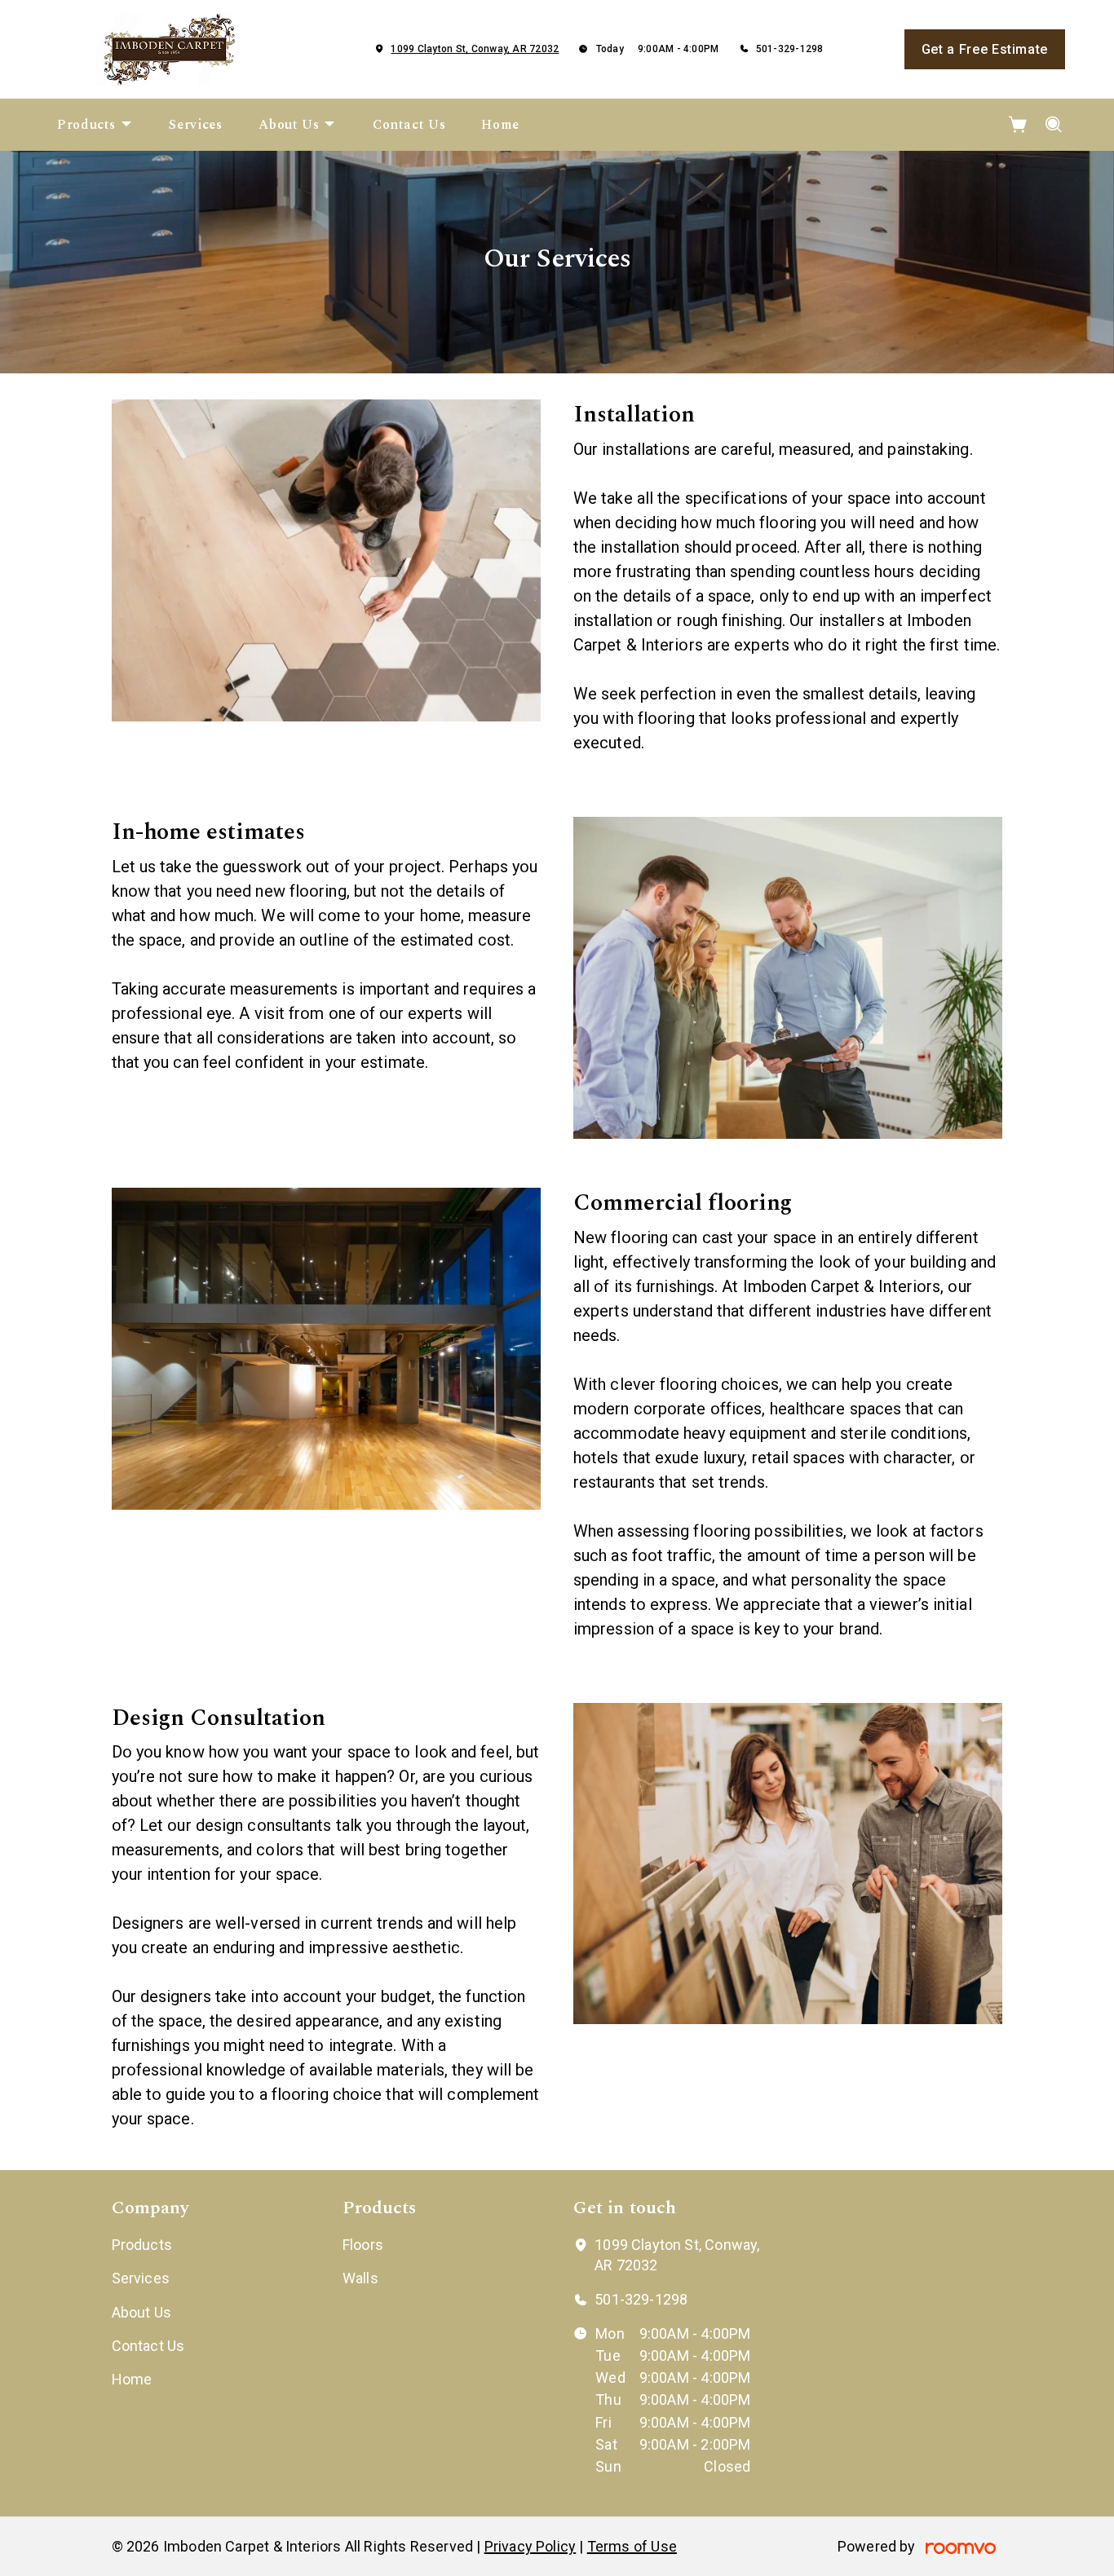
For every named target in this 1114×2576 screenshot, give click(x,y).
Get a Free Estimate (985, 49)
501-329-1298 (790, 49)
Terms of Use (632, 2546)
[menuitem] (95, 125)
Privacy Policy (530, 2546)
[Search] (1054, 125)
